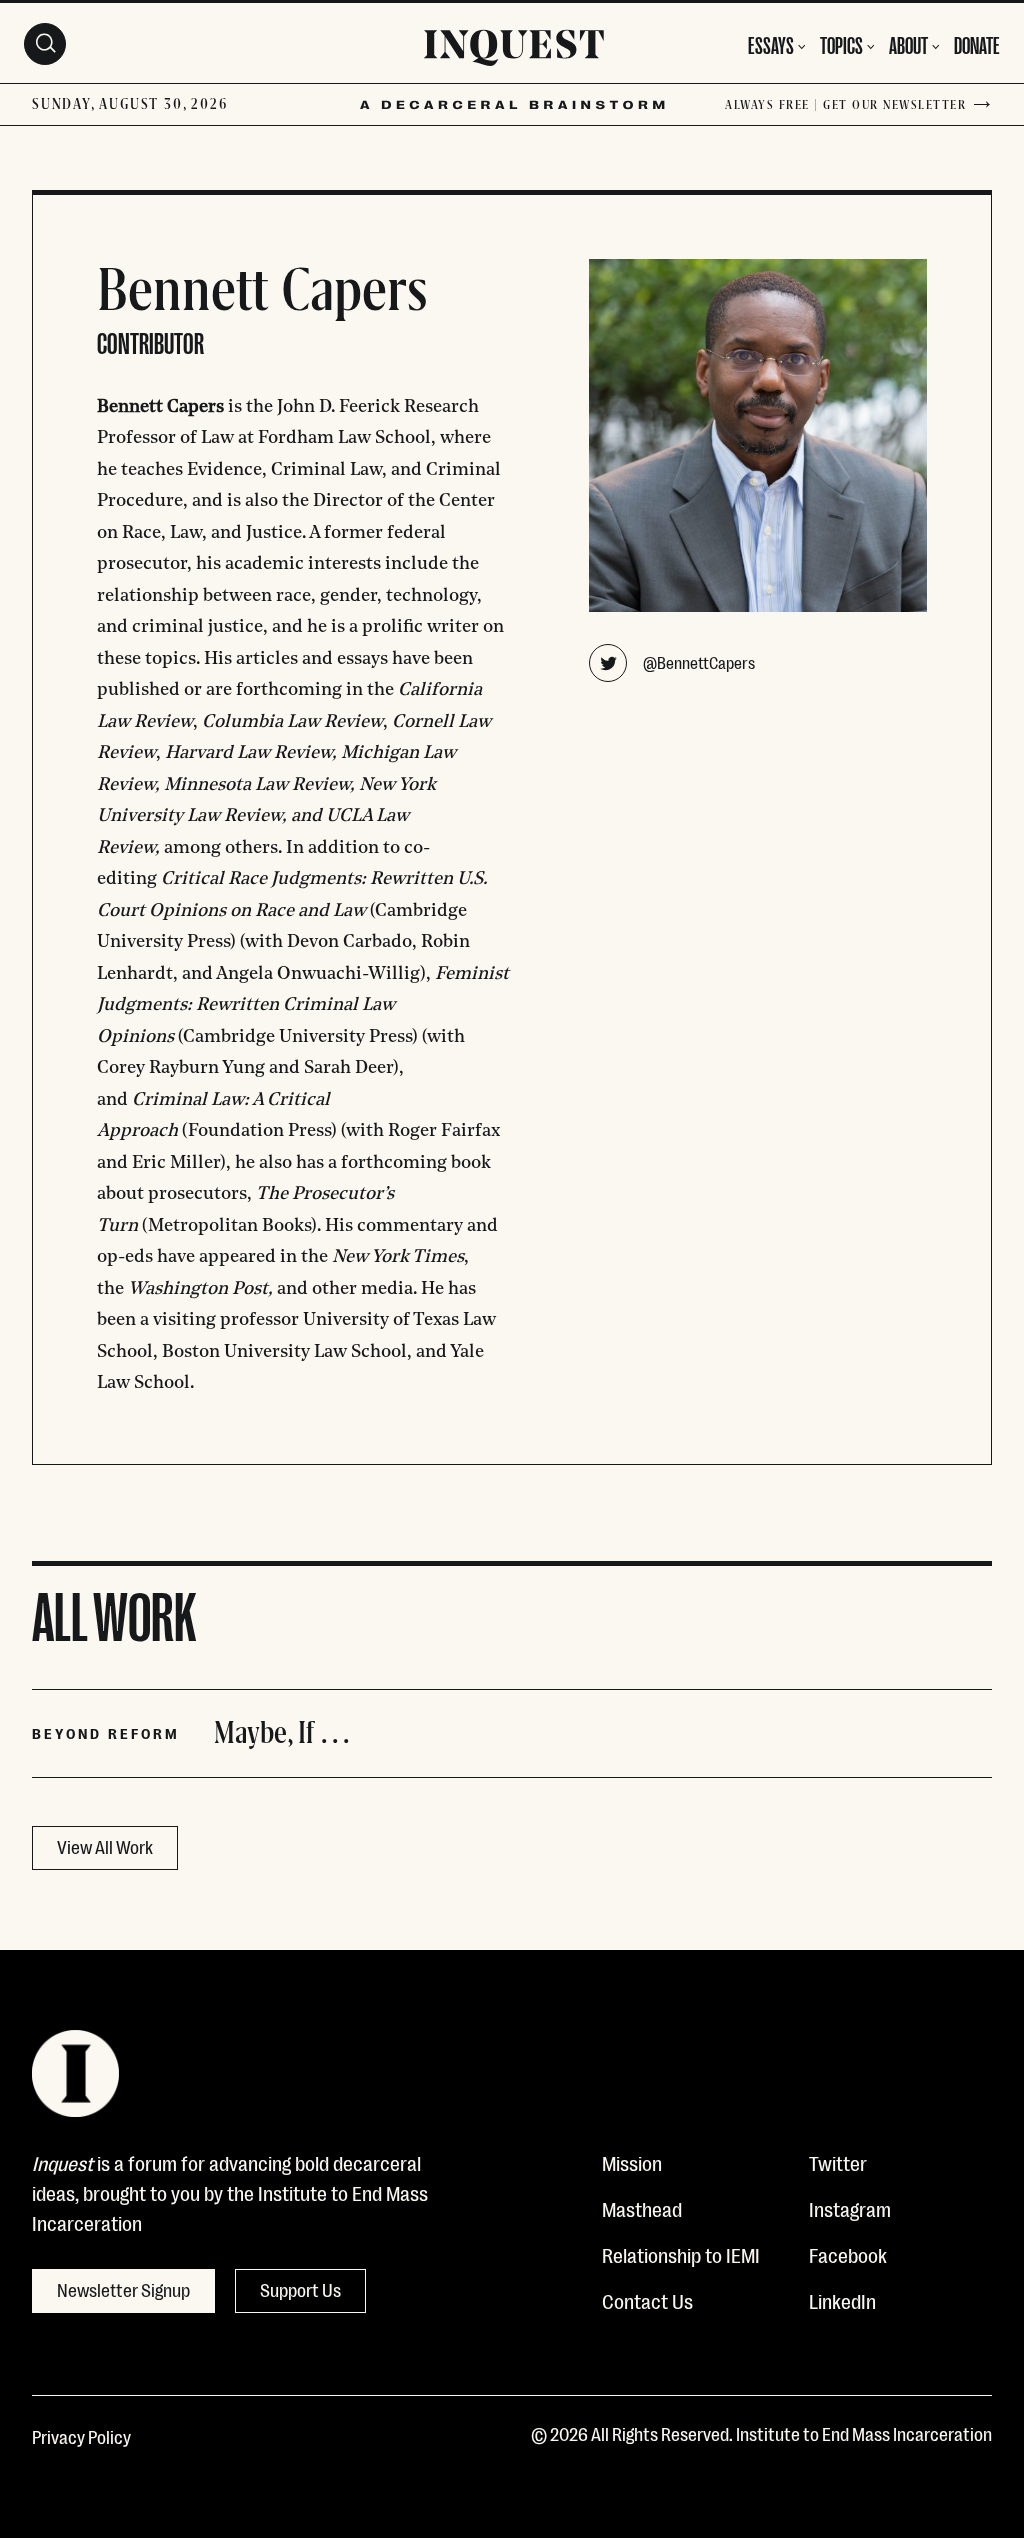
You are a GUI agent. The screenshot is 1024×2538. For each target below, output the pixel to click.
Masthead (642, 2208)
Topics (841, 43)
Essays (771, 43)
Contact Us (647, 2300)
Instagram (850, 2208)
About (908, 43)
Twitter (838, 2162)
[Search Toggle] (45, 44)
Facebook (848, 2254)
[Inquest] (514, 51)
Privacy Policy (81, 2436)
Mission (632, 2162)
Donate (977, 43)
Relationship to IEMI (681, 2254)
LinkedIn (842, 2300)
